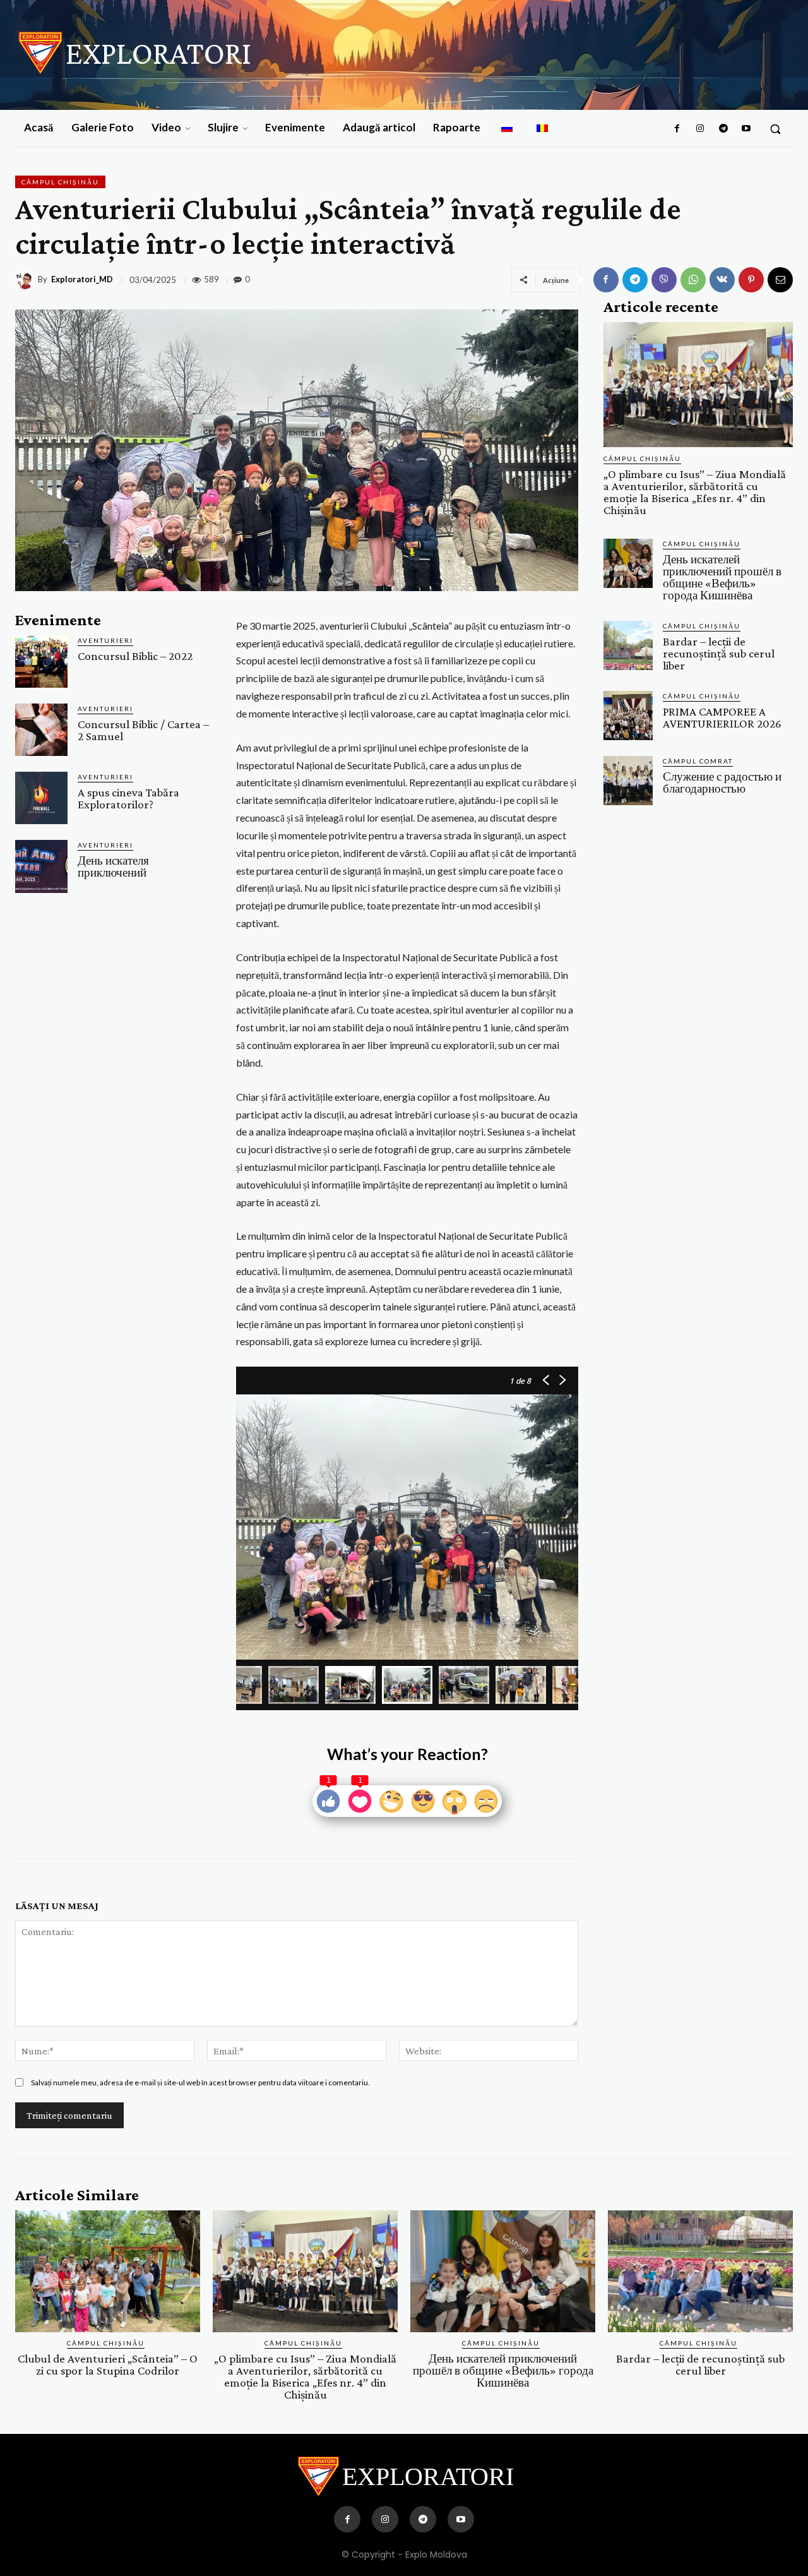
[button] (775, 129)
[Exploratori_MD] (27, 280)
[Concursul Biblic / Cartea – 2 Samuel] (41, 730)
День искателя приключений (113, 866)
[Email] (780, 280)
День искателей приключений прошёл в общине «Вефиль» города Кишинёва (722, 577)
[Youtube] (746, 129)
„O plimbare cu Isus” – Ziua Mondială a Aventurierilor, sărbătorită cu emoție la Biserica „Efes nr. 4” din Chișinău (695, 492)
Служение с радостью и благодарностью (722, 782)
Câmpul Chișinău (60, 182)
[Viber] (664, 280)
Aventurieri (105, 640)
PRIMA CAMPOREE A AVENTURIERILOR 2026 (722, 717)
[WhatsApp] (693, 280)
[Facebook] (677, 129)
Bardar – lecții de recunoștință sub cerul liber (719, 653)
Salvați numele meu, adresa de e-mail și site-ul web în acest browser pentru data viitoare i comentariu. (200, 2082)
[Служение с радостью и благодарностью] (628, 781)
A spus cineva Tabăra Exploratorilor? (128, 798)
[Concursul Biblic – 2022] (41, 662)
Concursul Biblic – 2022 (135, 656)
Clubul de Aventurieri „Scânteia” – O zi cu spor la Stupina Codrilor (108, 2364)
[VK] (722, 280)
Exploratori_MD (82, 279)
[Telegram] (723, 129)
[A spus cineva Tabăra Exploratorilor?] (41, 798)
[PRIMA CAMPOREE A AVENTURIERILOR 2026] (628, 716)
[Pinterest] (751, 280)
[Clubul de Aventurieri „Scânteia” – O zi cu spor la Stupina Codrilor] (108, 2271)
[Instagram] (700, 129)
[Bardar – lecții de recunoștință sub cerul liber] (628, 645)
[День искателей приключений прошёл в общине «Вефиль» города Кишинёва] (628, 563)
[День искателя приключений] (41, 866)
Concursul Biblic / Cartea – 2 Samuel (143, 730)
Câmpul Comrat (698, 761)
